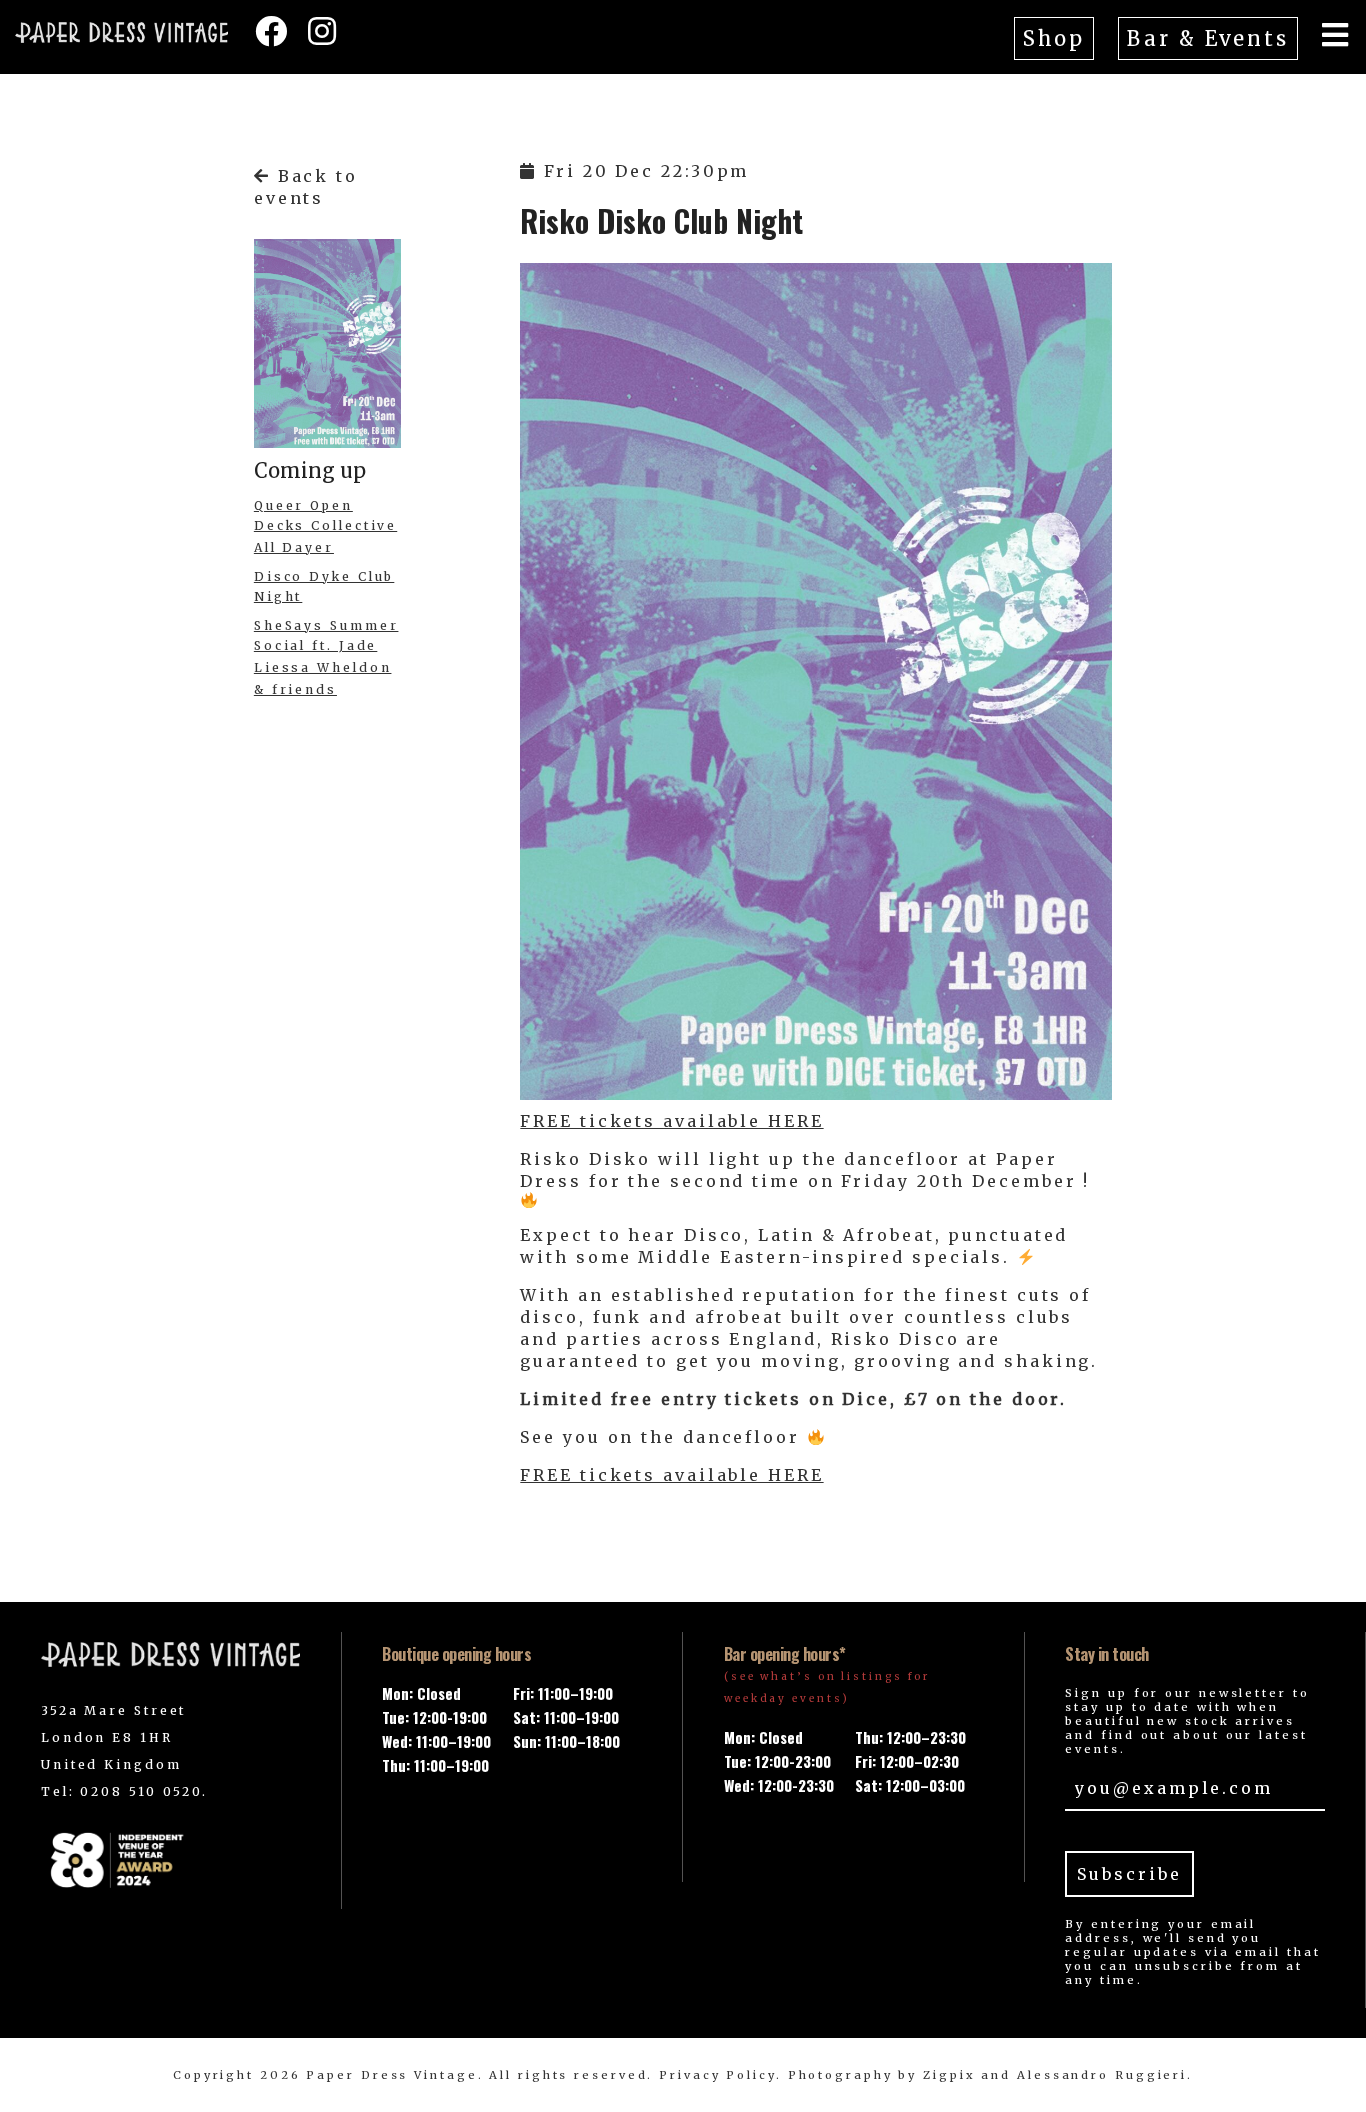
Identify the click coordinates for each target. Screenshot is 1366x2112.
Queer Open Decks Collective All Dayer (325, 526)
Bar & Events (1208, 38)
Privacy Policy (717, 2075)
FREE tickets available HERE (671, 1121)
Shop (1054, 38)
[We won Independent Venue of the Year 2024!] (171, 1859)
